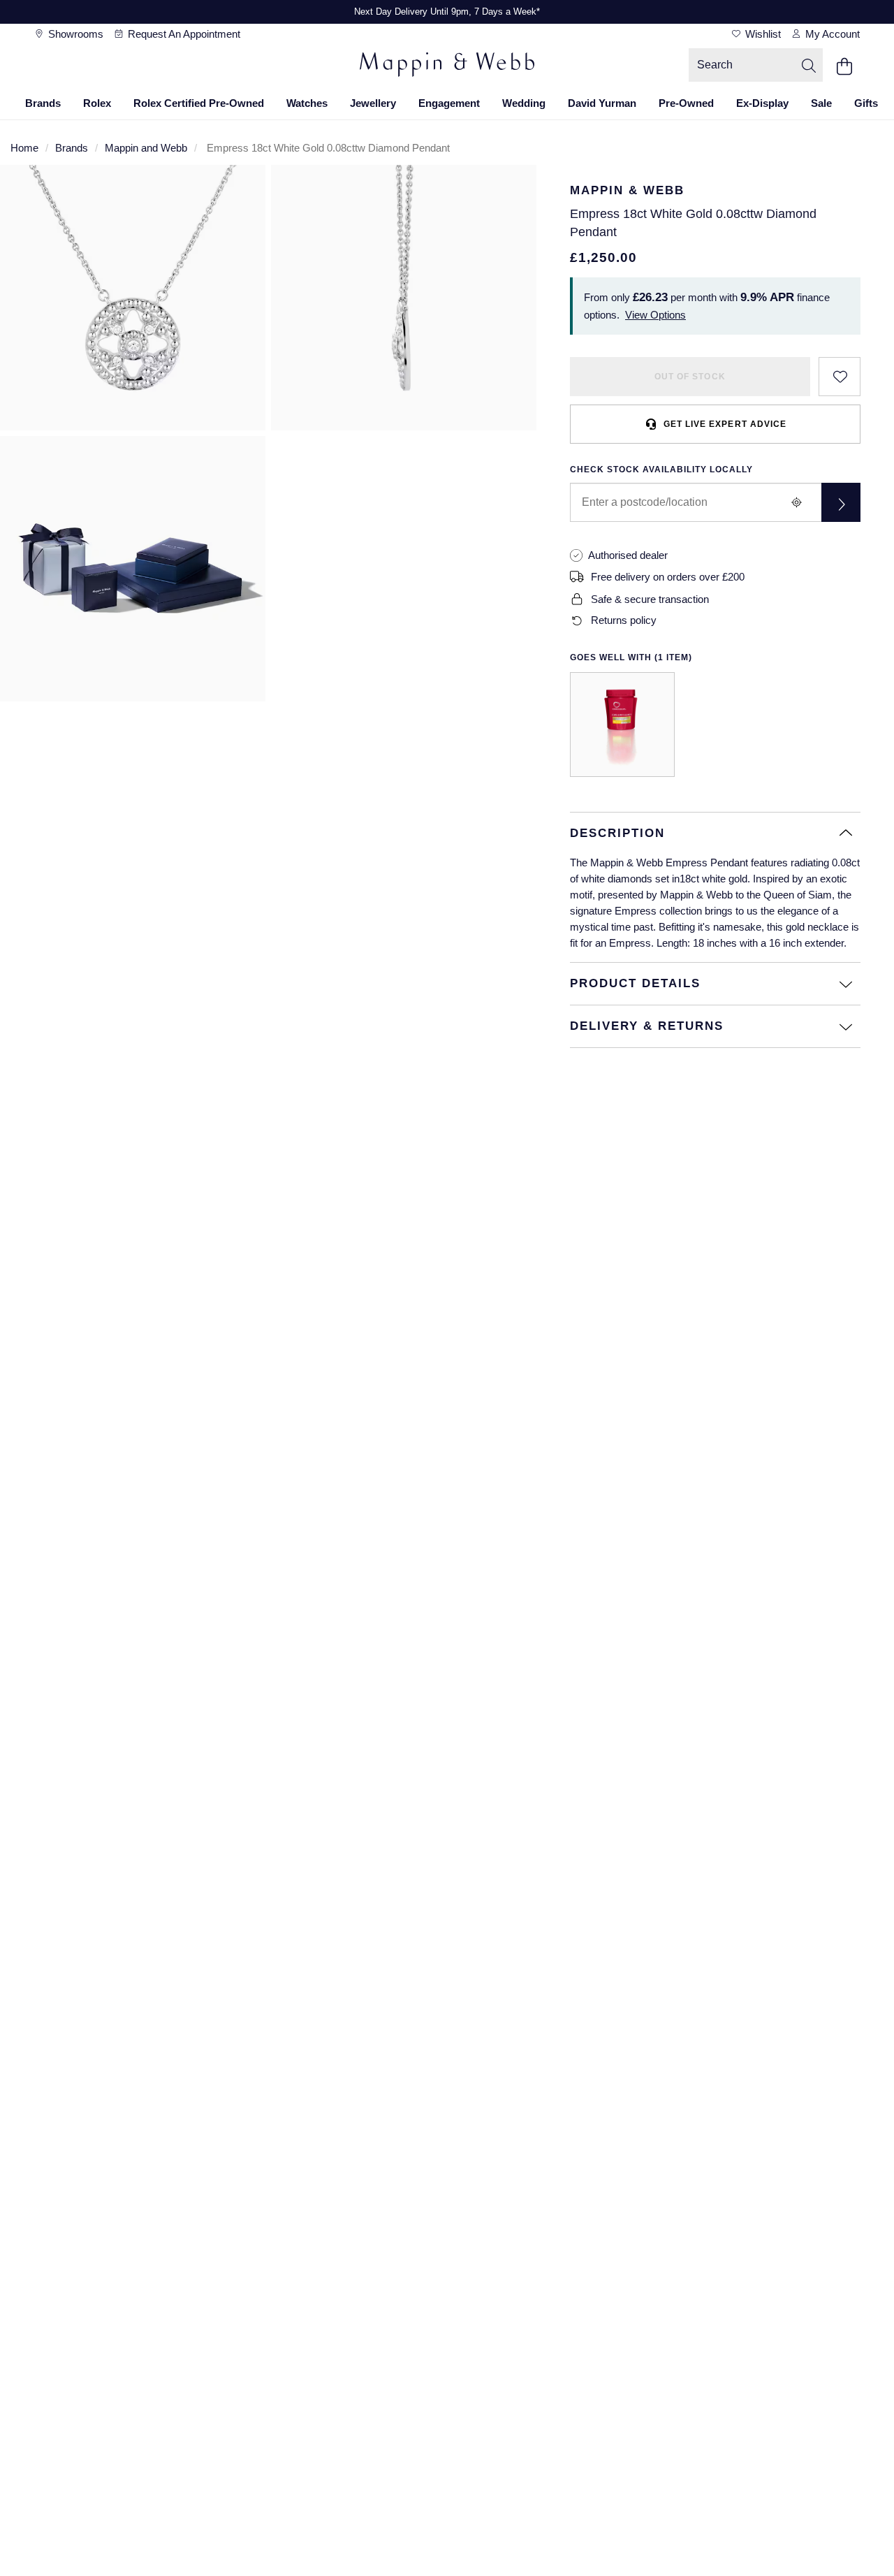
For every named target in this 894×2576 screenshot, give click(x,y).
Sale (821, 103)
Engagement (449, 103)
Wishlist (762, 34)
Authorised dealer (628, 555)
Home (24, 148)
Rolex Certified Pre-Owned (199, 103)
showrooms (74, 34)
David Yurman (602, 103)
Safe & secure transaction (650, 599)
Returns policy (624, 620)
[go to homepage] (447, 66)
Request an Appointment (183, 34)
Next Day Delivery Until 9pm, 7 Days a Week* (447, 12)
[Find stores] (841, 502)
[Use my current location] (796, 502)
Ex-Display (762, 103)
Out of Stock (690, 377)
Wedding (524, 103)
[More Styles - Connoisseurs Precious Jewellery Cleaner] (622, 725)
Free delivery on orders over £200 (668, 577)
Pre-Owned (686, 103)
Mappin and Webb (146, 148)
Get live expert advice (725, 424)
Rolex (97, 103)
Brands (43, 103)
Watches (307, 103)
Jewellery (373, 103)
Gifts (866, 103)
